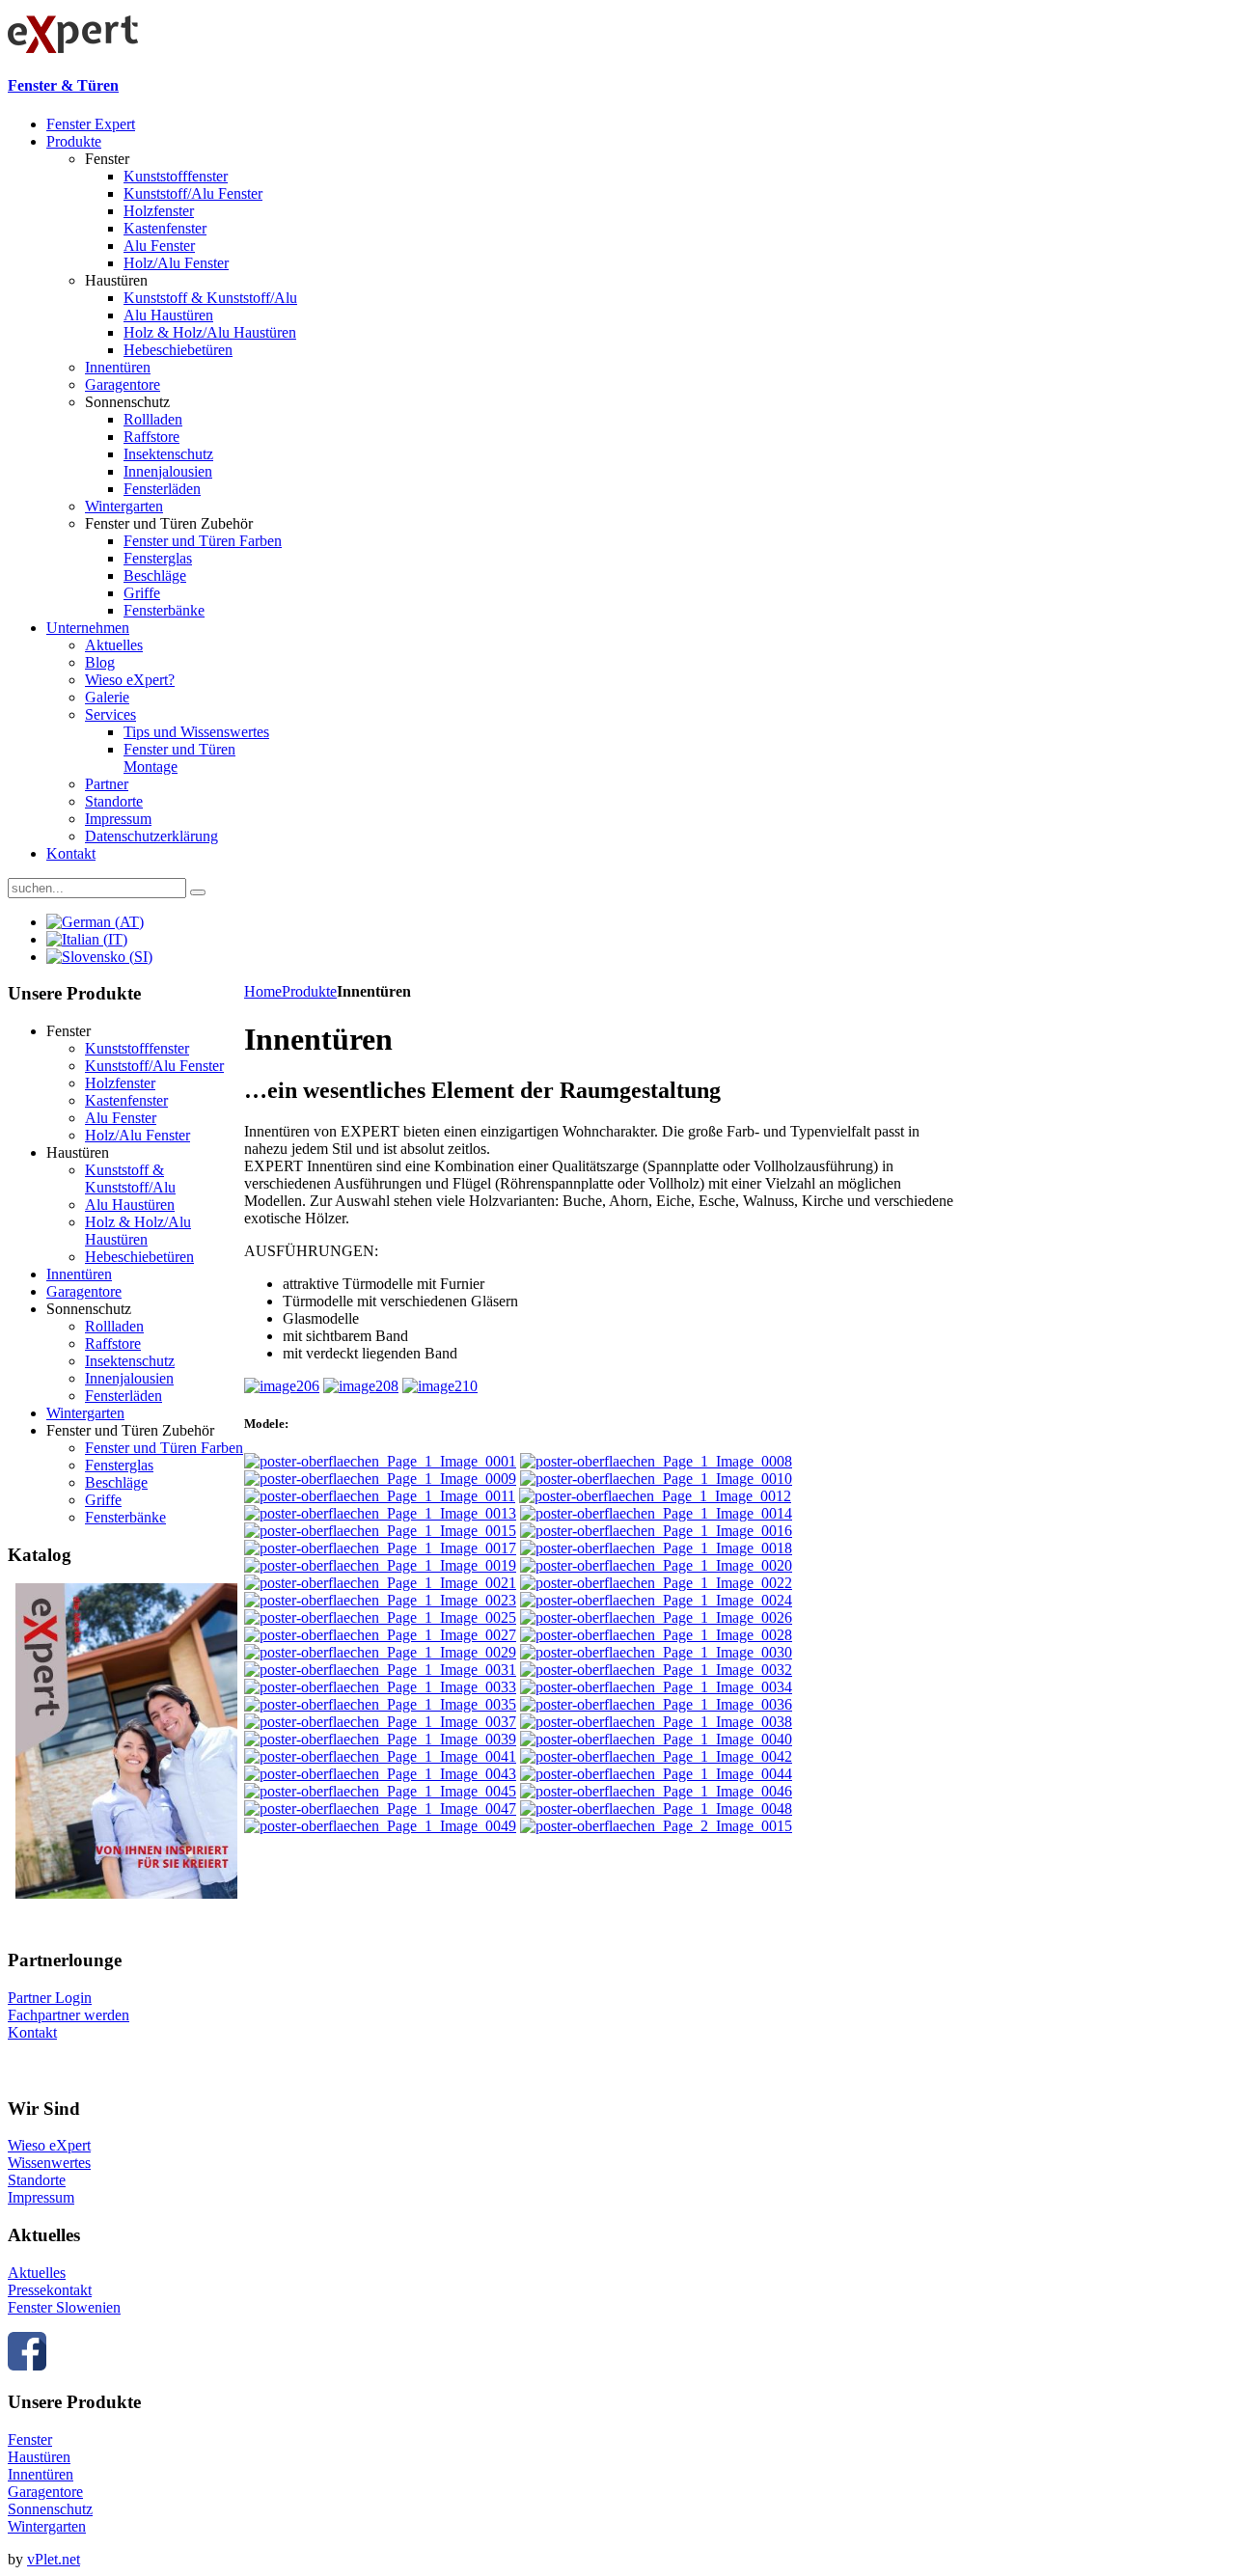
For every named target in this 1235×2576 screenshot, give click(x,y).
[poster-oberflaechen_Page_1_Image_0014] (656, 1513)
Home (263, 991)
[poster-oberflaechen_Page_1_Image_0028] (656, 1635)
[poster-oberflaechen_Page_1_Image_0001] (380, 1461)
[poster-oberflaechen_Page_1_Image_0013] (380, 1513)
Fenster (30, 2439)
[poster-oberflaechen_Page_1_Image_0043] (380, 1774)
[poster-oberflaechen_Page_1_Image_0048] (656, 1809)
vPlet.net (54, 2559)
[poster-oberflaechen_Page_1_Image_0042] (656, 1756)
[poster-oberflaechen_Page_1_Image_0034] (656, 1687)
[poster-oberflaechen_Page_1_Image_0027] (380, 1635)
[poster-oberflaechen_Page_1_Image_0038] (656, 1722)
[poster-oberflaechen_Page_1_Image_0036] (656, 1704)
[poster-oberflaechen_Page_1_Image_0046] (656, 1791)
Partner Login (50, 1998)
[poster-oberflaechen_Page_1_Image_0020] (656, 1565)
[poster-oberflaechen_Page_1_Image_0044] (656, 1774)
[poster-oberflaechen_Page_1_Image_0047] (380, 1809)
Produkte (309, 991)
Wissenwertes (49, 2163)
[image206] (282, 1386)
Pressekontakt (50, 2290)
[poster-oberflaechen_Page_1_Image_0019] (380, 1565)
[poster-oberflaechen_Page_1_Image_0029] (380, 1652)
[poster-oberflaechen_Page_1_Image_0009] (380, 1479)
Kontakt (32, 2032)
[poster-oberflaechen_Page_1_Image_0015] (380, 1531)
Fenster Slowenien (64, 2307)
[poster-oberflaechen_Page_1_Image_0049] (380, 1826)
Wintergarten (47, 2526)
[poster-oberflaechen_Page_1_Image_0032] (656, 1670)
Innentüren (41, 2474)
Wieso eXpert (49, 2145)
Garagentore (45, 2492)
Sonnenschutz (50, 2509)
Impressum (41, 2197)
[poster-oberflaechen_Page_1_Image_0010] (656, 1479)
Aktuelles (37, 2273)
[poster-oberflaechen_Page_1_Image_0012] (655, 1496)
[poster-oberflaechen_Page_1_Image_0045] (380, 1791)
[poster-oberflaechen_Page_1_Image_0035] (380, 1704)
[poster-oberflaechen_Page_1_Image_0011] (380, 1496)
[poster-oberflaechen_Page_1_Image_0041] (380, 1756)
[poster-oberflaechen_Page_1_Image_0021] (380, 1583)
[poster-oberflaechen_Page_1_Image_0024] (656, 1600)
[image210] (440, 1386)
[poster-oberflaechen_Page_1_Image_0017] (380, 1548)
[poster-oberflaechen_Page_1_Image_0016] (656, 1531)
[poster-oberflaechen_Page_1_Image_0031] (380, 1670)
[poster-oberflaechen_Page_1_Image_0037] (380, 1722)
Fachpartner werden (69, 2015)
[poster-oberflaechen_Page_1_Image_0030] (656, 1652)
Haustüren (39, 2457)
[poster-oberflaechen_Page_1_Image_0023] (380, 1600)
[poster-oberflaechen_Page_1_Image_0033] (380, 1687)
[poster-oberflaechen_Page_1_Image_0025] (380, 1617)
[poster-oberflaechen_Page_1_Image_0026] (656, 1617)
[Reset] (198, 892)
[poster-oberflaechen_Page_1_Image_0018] (656, 1548)
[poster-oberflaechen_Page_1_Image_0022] (656, 1583)
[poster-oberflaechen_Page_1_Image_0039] (380, 1739)
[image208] (361, 1386)
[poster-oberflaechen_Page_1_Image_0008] (656, 1461)
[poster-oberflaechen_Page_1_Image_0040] (656, 1739)
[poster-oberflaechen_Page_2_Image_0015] (656, 1826)
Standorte (37, 2180)
